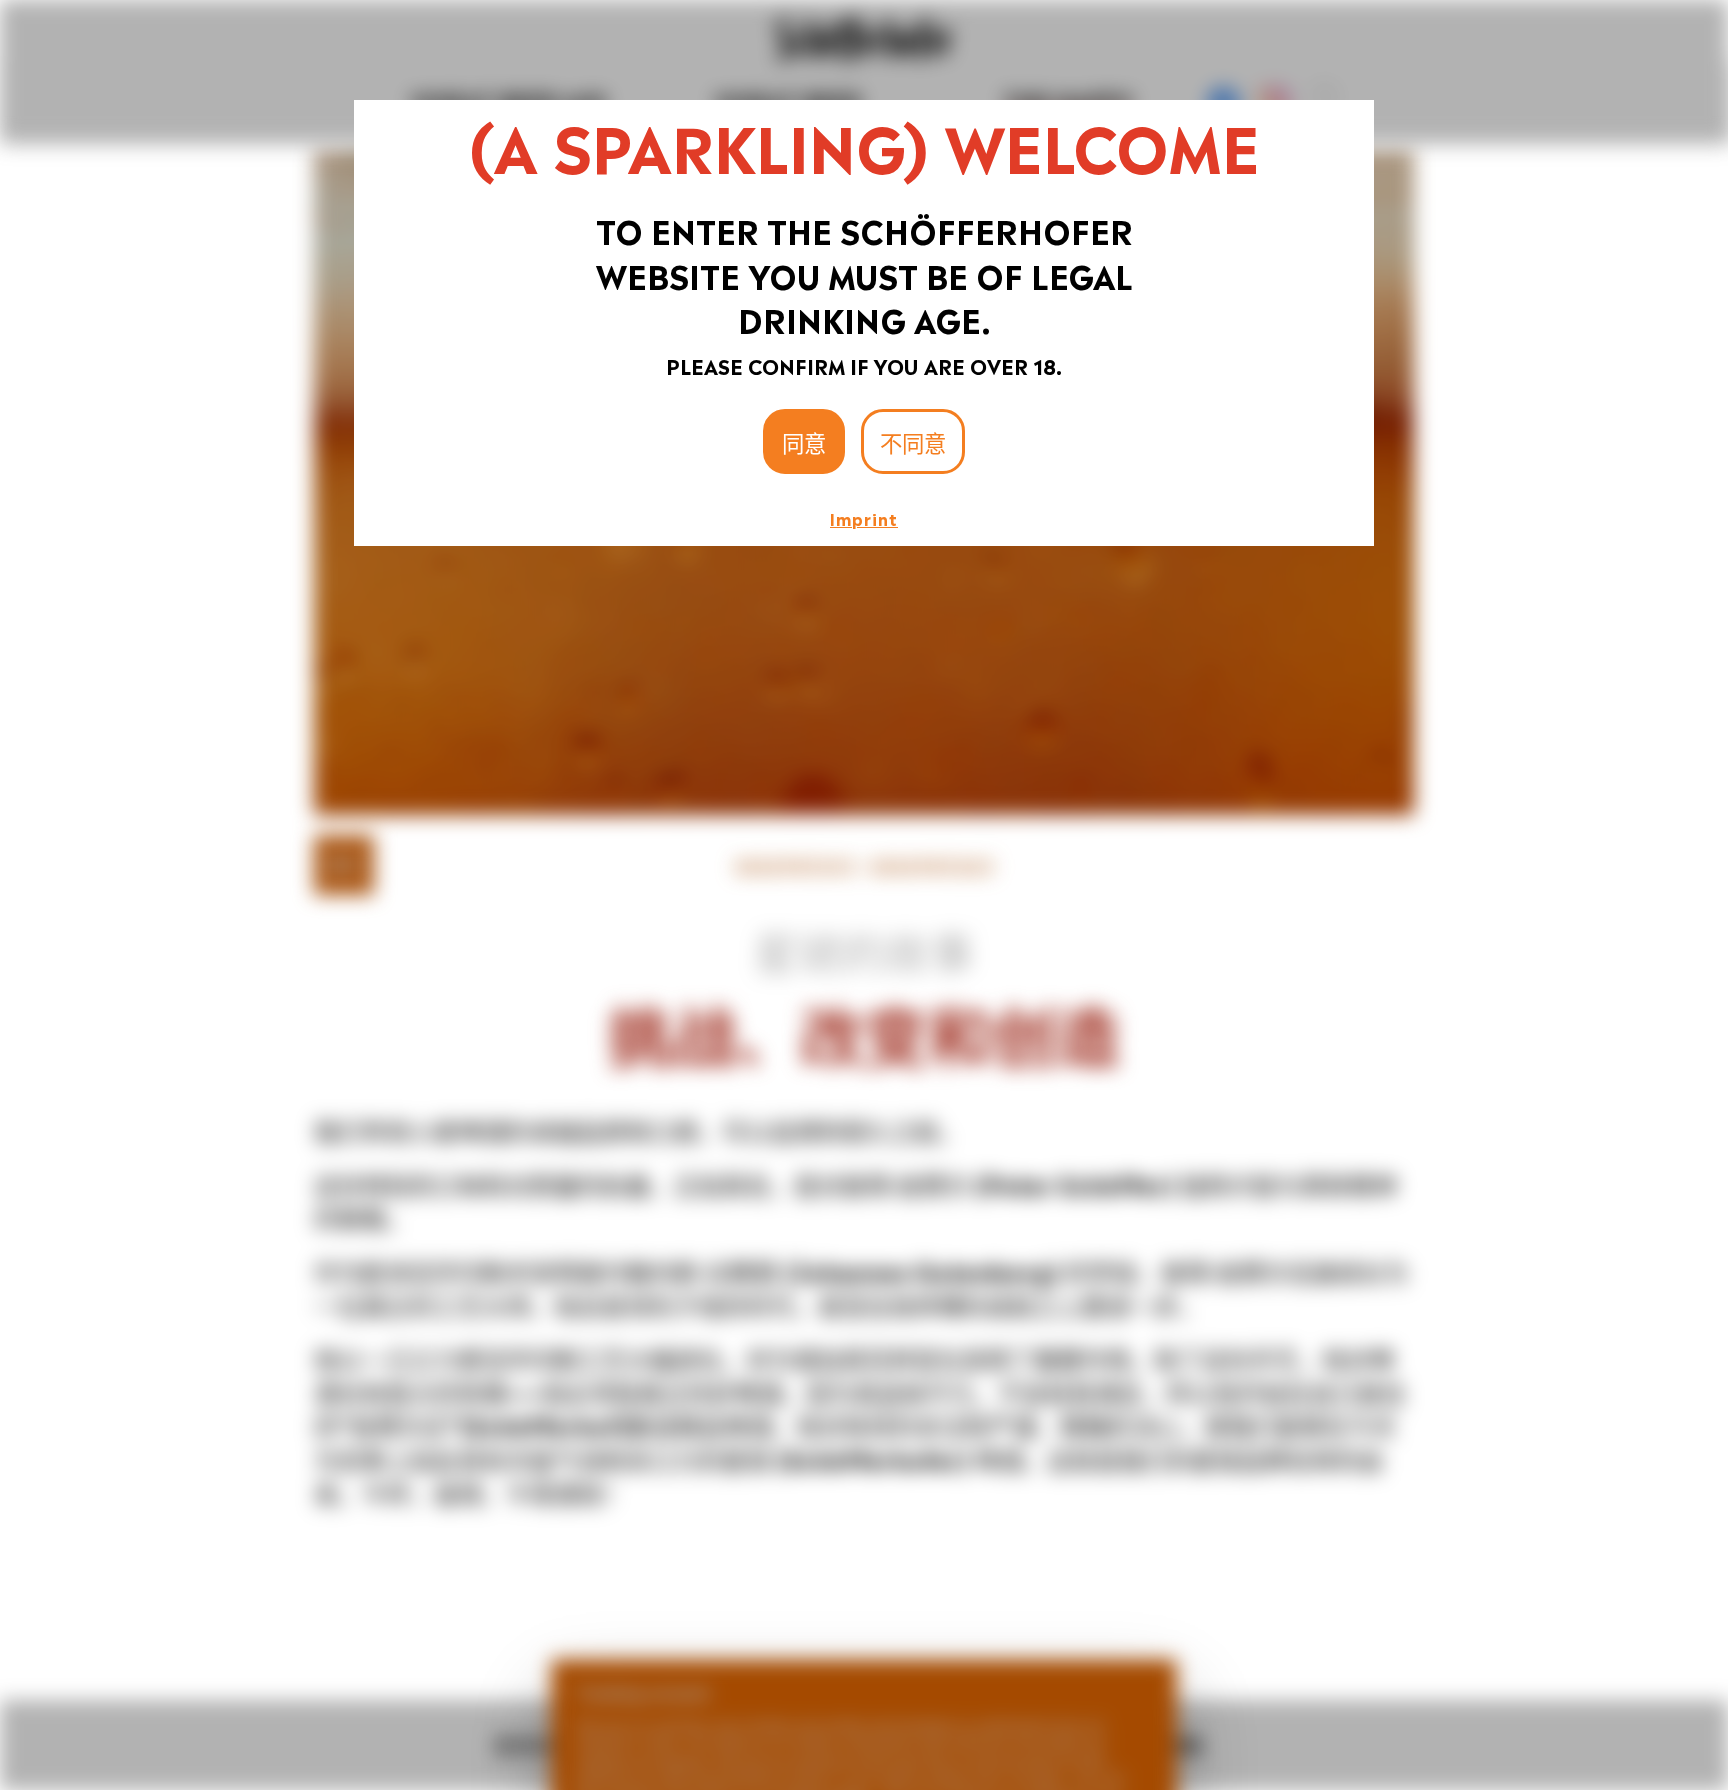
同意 (804, 441)
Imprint (864, 518)
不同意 (913, 441)
